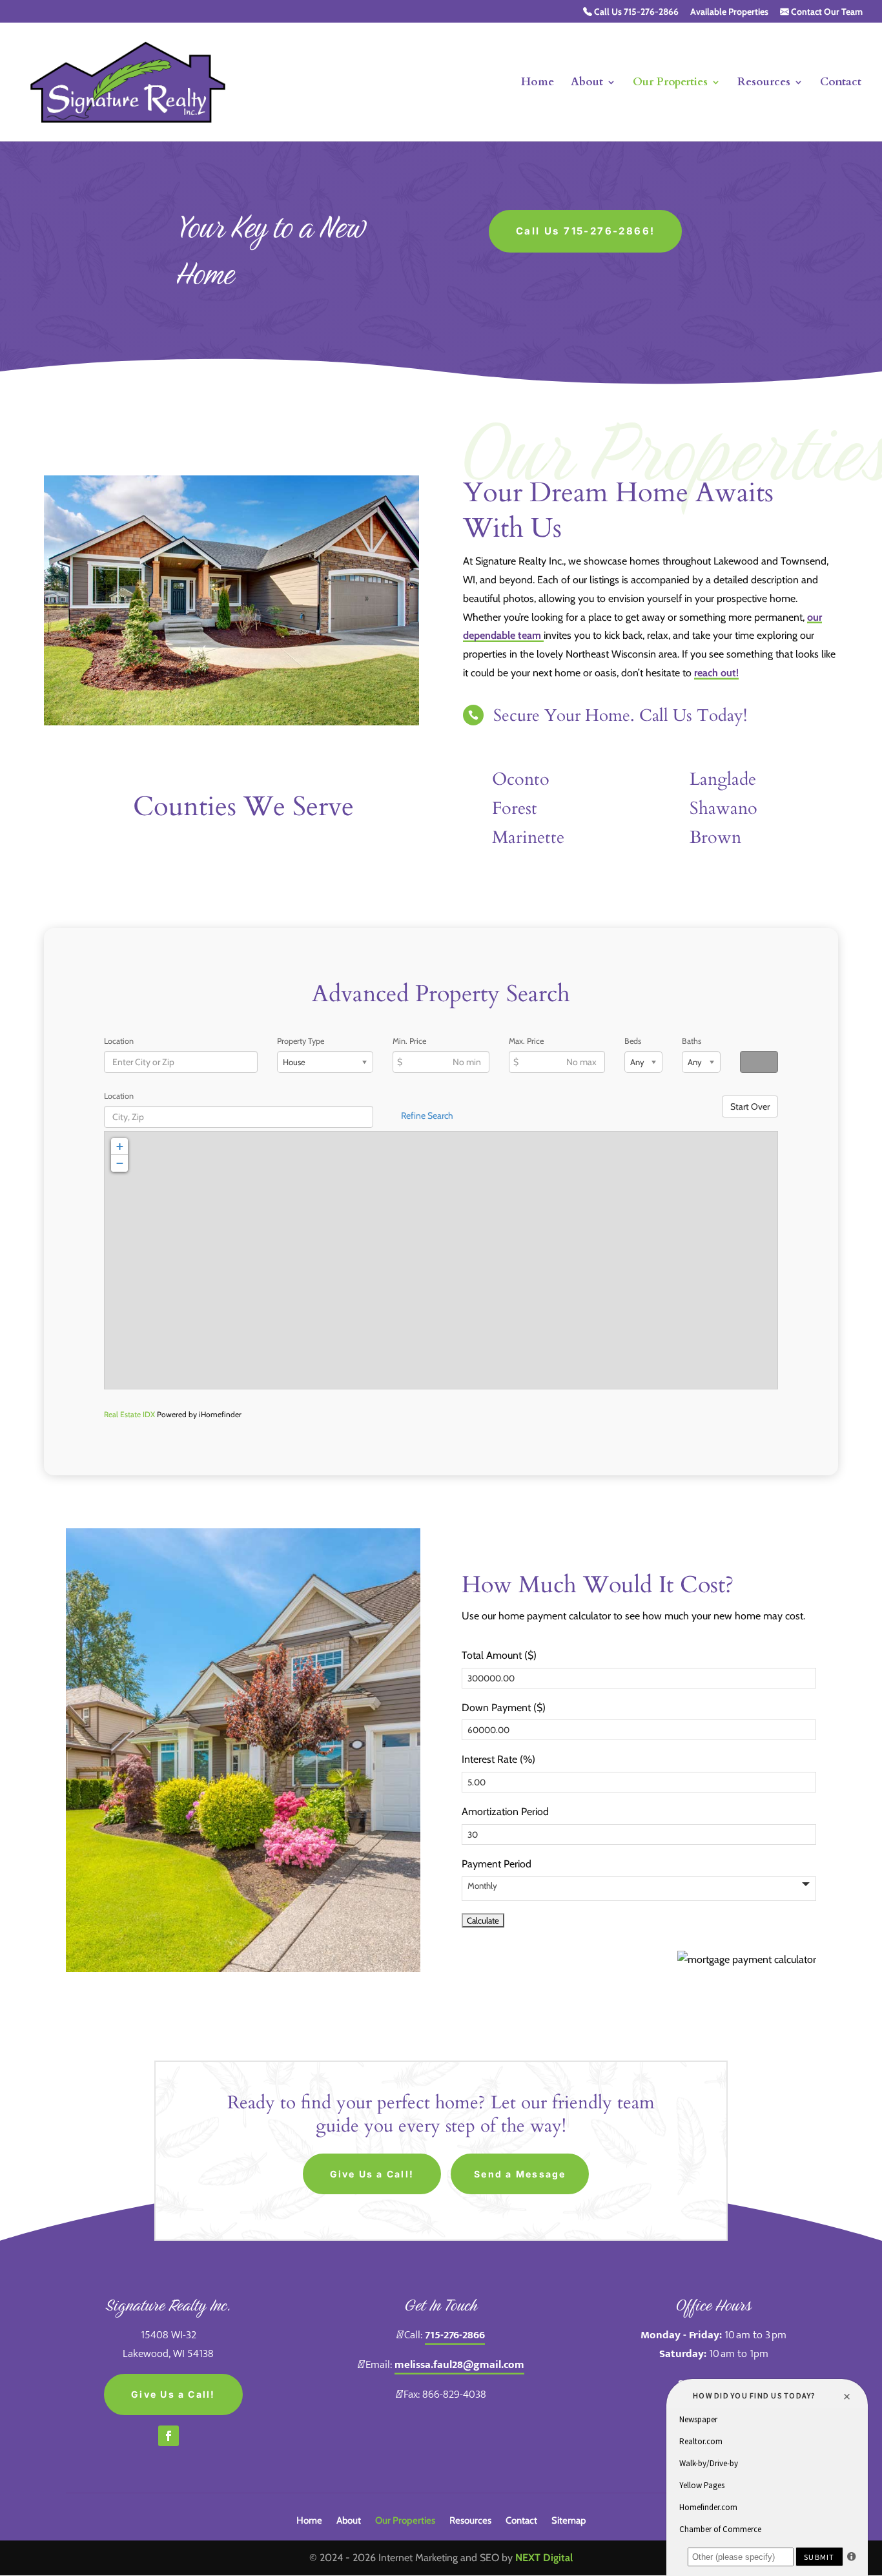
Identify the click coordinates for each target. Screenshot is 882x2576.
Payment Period (497, 1864)
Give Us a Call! (372, 2174)
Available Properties (729, 12)
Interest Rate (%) (498, 1759)
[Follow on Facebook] (169, 2436)
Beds (633, 1041)
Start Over (750, 1106)
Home (538, 83)
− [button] (120, 1163)
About (587, 83)
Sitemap (569, 2521)
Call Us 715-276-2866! (585, 231)
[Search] (759, 1062)
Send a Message (520, 2174)
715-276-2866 (455, 2335)
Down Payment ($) (504, 1708)
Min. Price (409, 1041)
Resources (764, 83)
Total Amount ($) (499, 1655)
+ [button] (120, 1146)
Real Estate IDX (129, 1414)
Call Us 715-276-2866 (635, 12)
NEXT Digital (544, 2558)
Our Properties (670, 83)
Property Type (301, 1041)
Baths (692, 1041)
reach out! (716, 673)
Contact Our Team (826, 12)
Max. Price (526, 1041)
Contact (841, 83)
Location (119, 1041)
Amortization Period (505, 1812)
